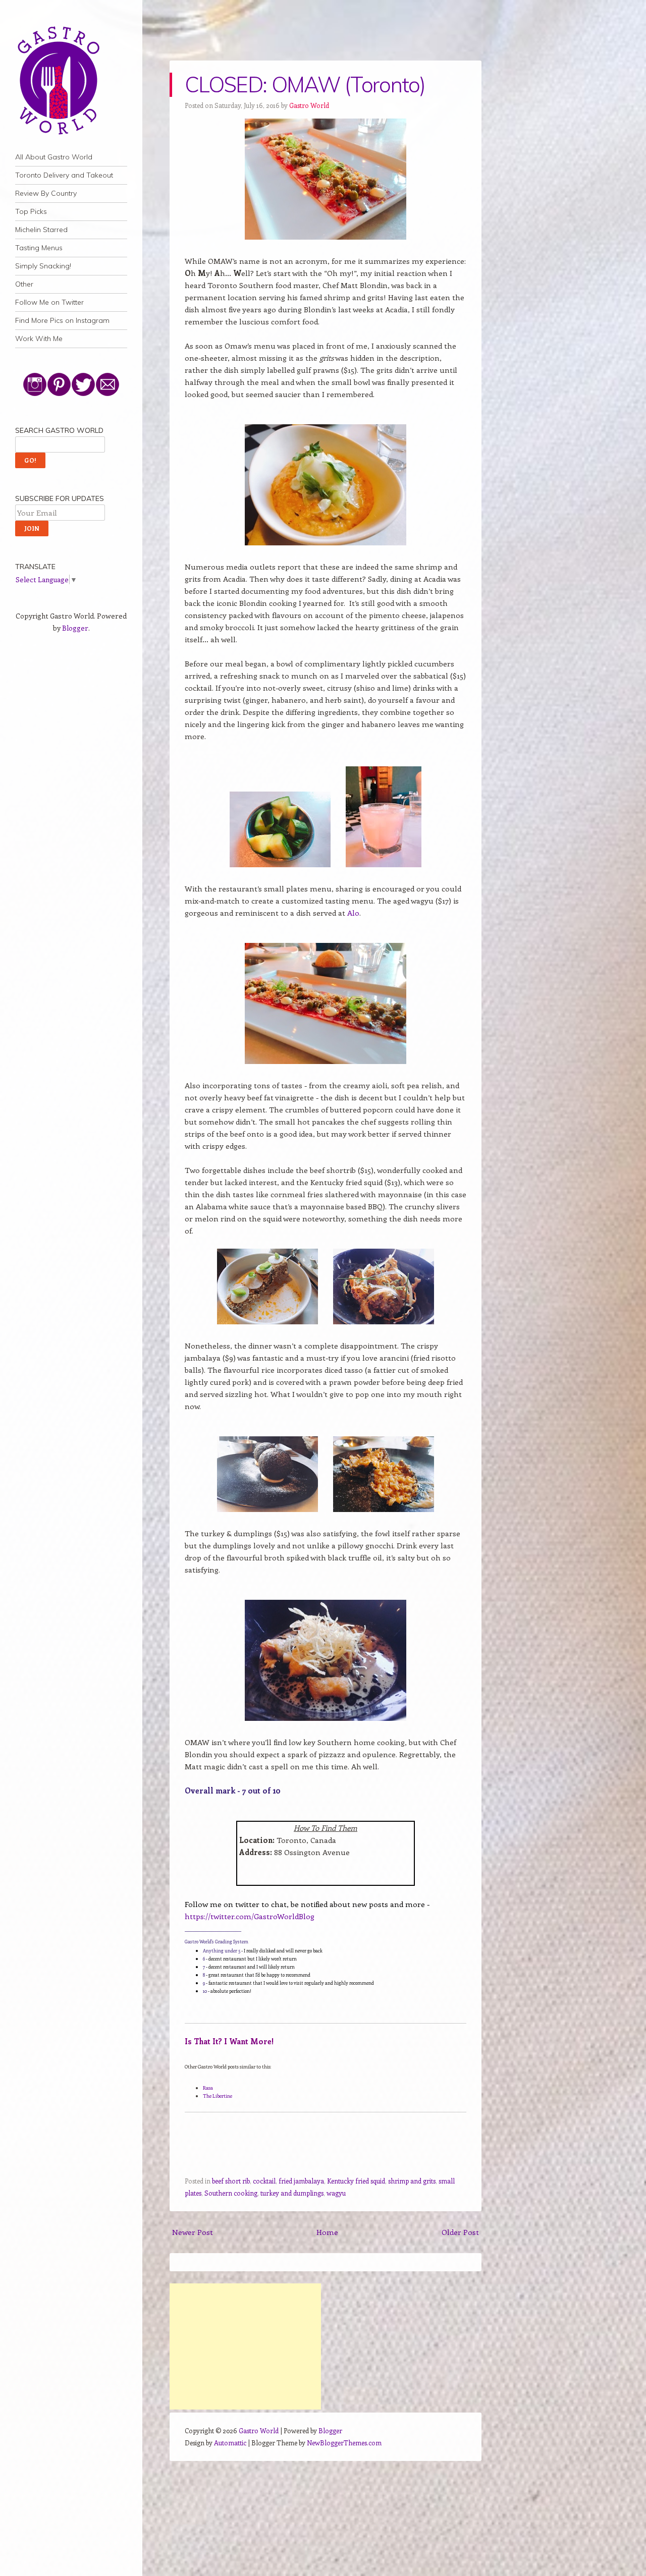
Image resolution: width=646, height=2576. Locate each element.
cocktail (264, 2181)
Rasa (208, 2088)
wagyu (336, 2193)
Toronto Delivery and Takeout (64, 175)
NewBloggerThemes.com (344, 2443)
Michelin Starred (41, 230)
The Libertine (218, 2096)
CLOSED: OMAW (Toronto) (305, 85)
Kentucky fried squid (356, 2181)
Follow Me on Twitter (49, 302)
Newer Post (193, 2232)
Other (24, 284)
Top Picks (31, 211)
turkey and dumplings (292, 2193)
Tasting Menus (39, 248)
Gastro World (309, 105)
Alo (353, 913)
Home (327, 2232)
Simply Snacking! (43, 266)
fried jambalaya (301, 2181)
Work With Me (39, 339)
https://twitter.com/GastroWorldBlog (250, 1916)
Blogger (75, 628)
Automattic (230, 2443)
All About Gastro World (54, 157)
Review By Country (46, 193)
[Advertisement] (245, 2346)
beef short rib (231, 2181)
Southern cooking (231, 2193)
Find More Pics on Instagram (62, 320)
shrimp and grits (412, 2181)
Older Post (460, 2232)
